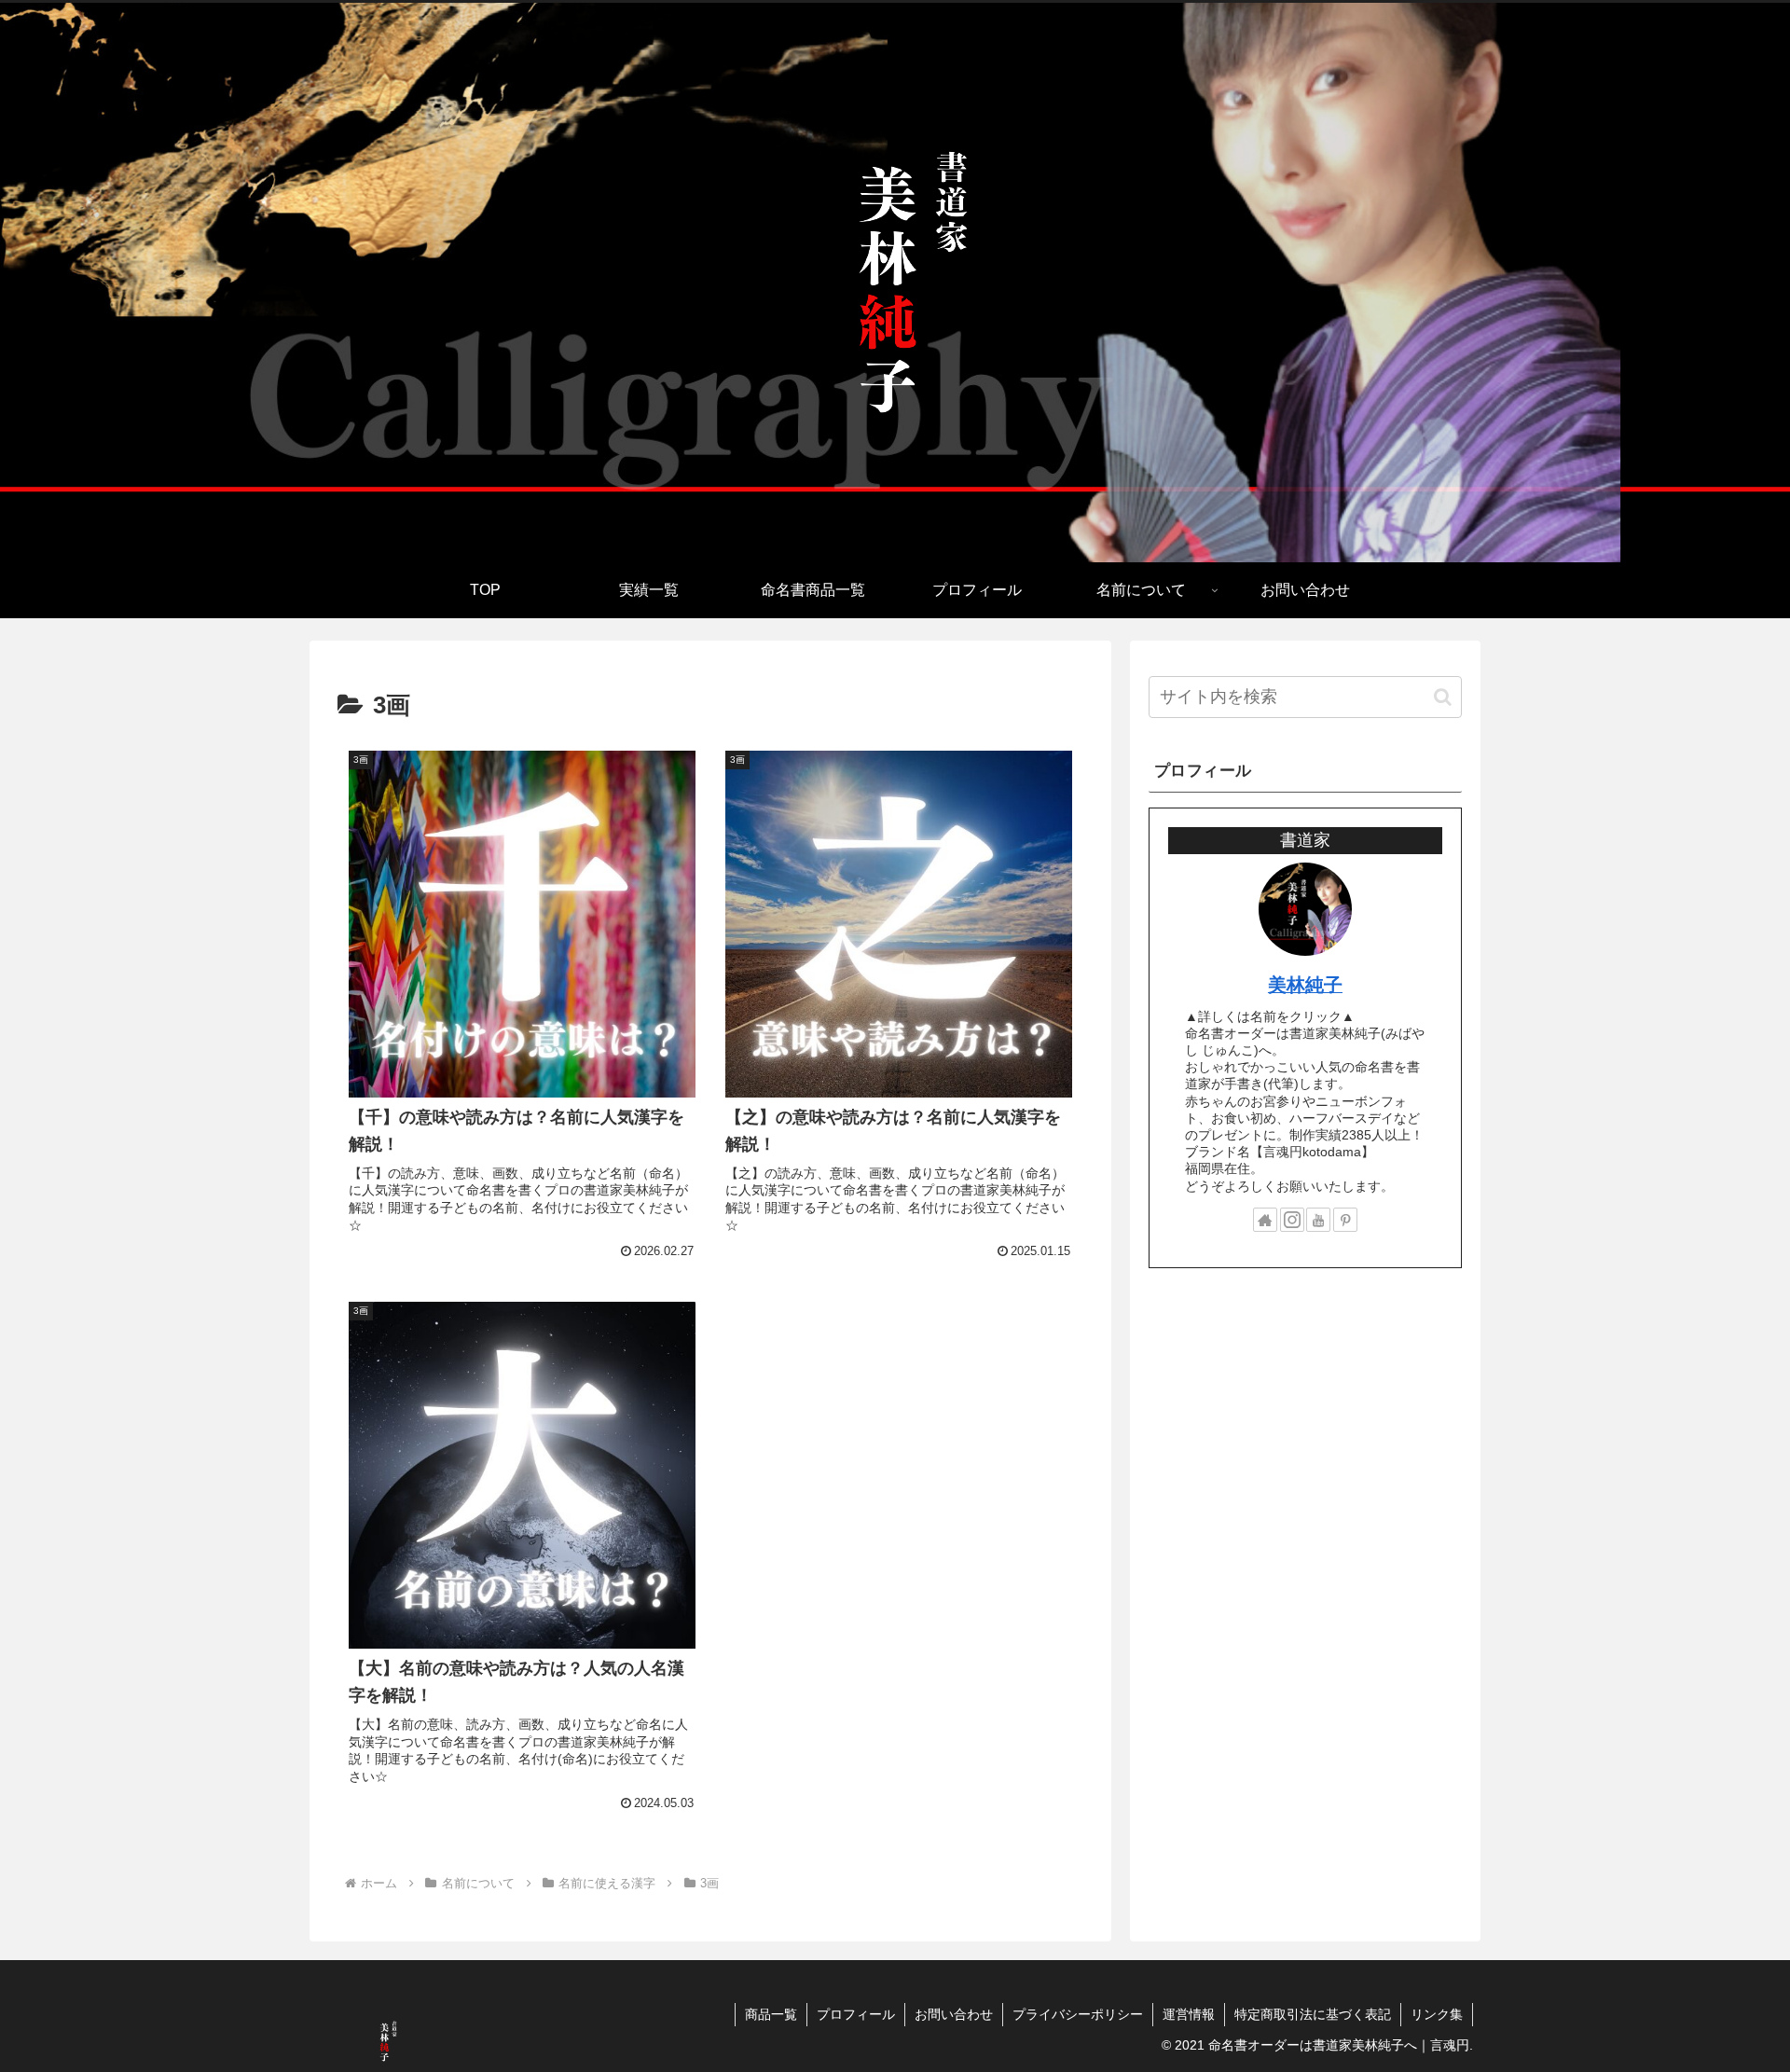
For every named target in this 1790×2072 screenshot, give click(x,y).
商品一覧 (771, 2014)
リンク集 (1437, 2014)
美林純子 (1305, 985)
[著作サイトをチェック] (1265, 1220)
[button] (1443, 697)
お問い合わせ (954, 2014)
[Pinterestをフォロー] (1345, 1220)
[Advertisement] (1305, 1429)
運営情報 (1189, 2014)
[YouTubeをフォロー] (1318, 1220)
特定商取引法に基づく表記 (1313, 2014)
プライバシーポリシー (1078, 2014)
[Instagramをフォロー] (1292, 1220)
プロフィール (856, 2014)
